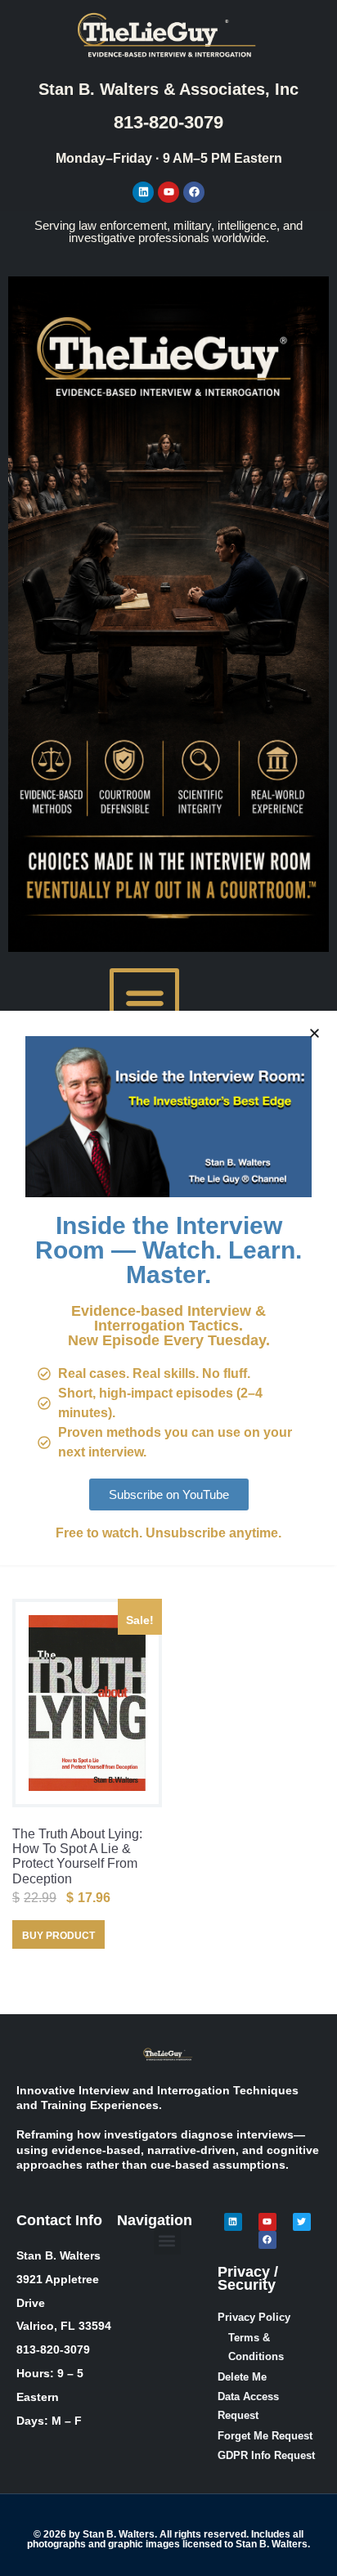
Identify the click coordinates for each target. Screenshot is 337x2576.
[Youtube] (168, 192)
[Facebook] (194, 192)
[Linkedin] (143, 192)
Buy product (58, 1936)
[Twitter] (302, 2222)
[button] (144, 1003)
